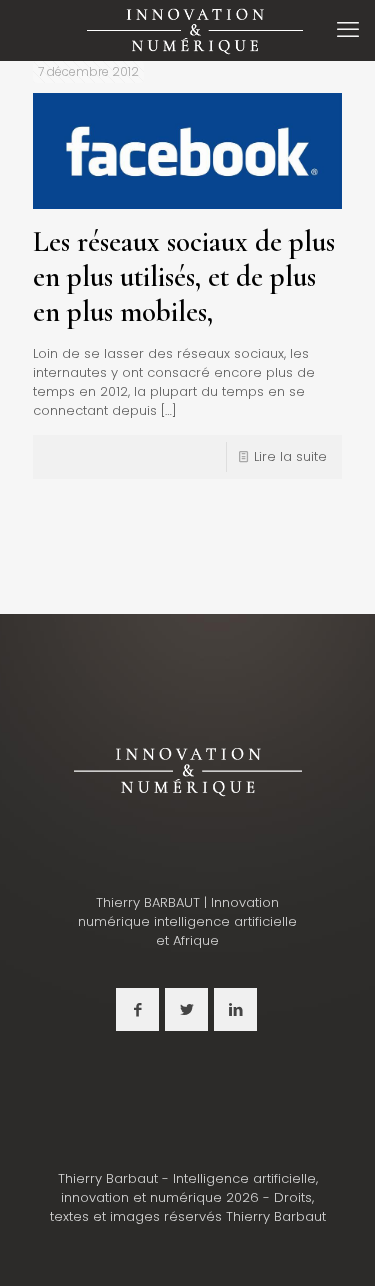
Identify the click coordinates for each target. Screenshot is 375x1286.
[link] (188, 770)
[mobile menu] (348, 30)
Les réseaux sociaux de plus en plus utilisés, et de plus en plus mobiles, (184, 276)
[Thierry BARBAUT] (195, 30)
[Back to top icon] (334, 1245)
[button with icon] (137, 1009)
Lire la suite (290, 456)
